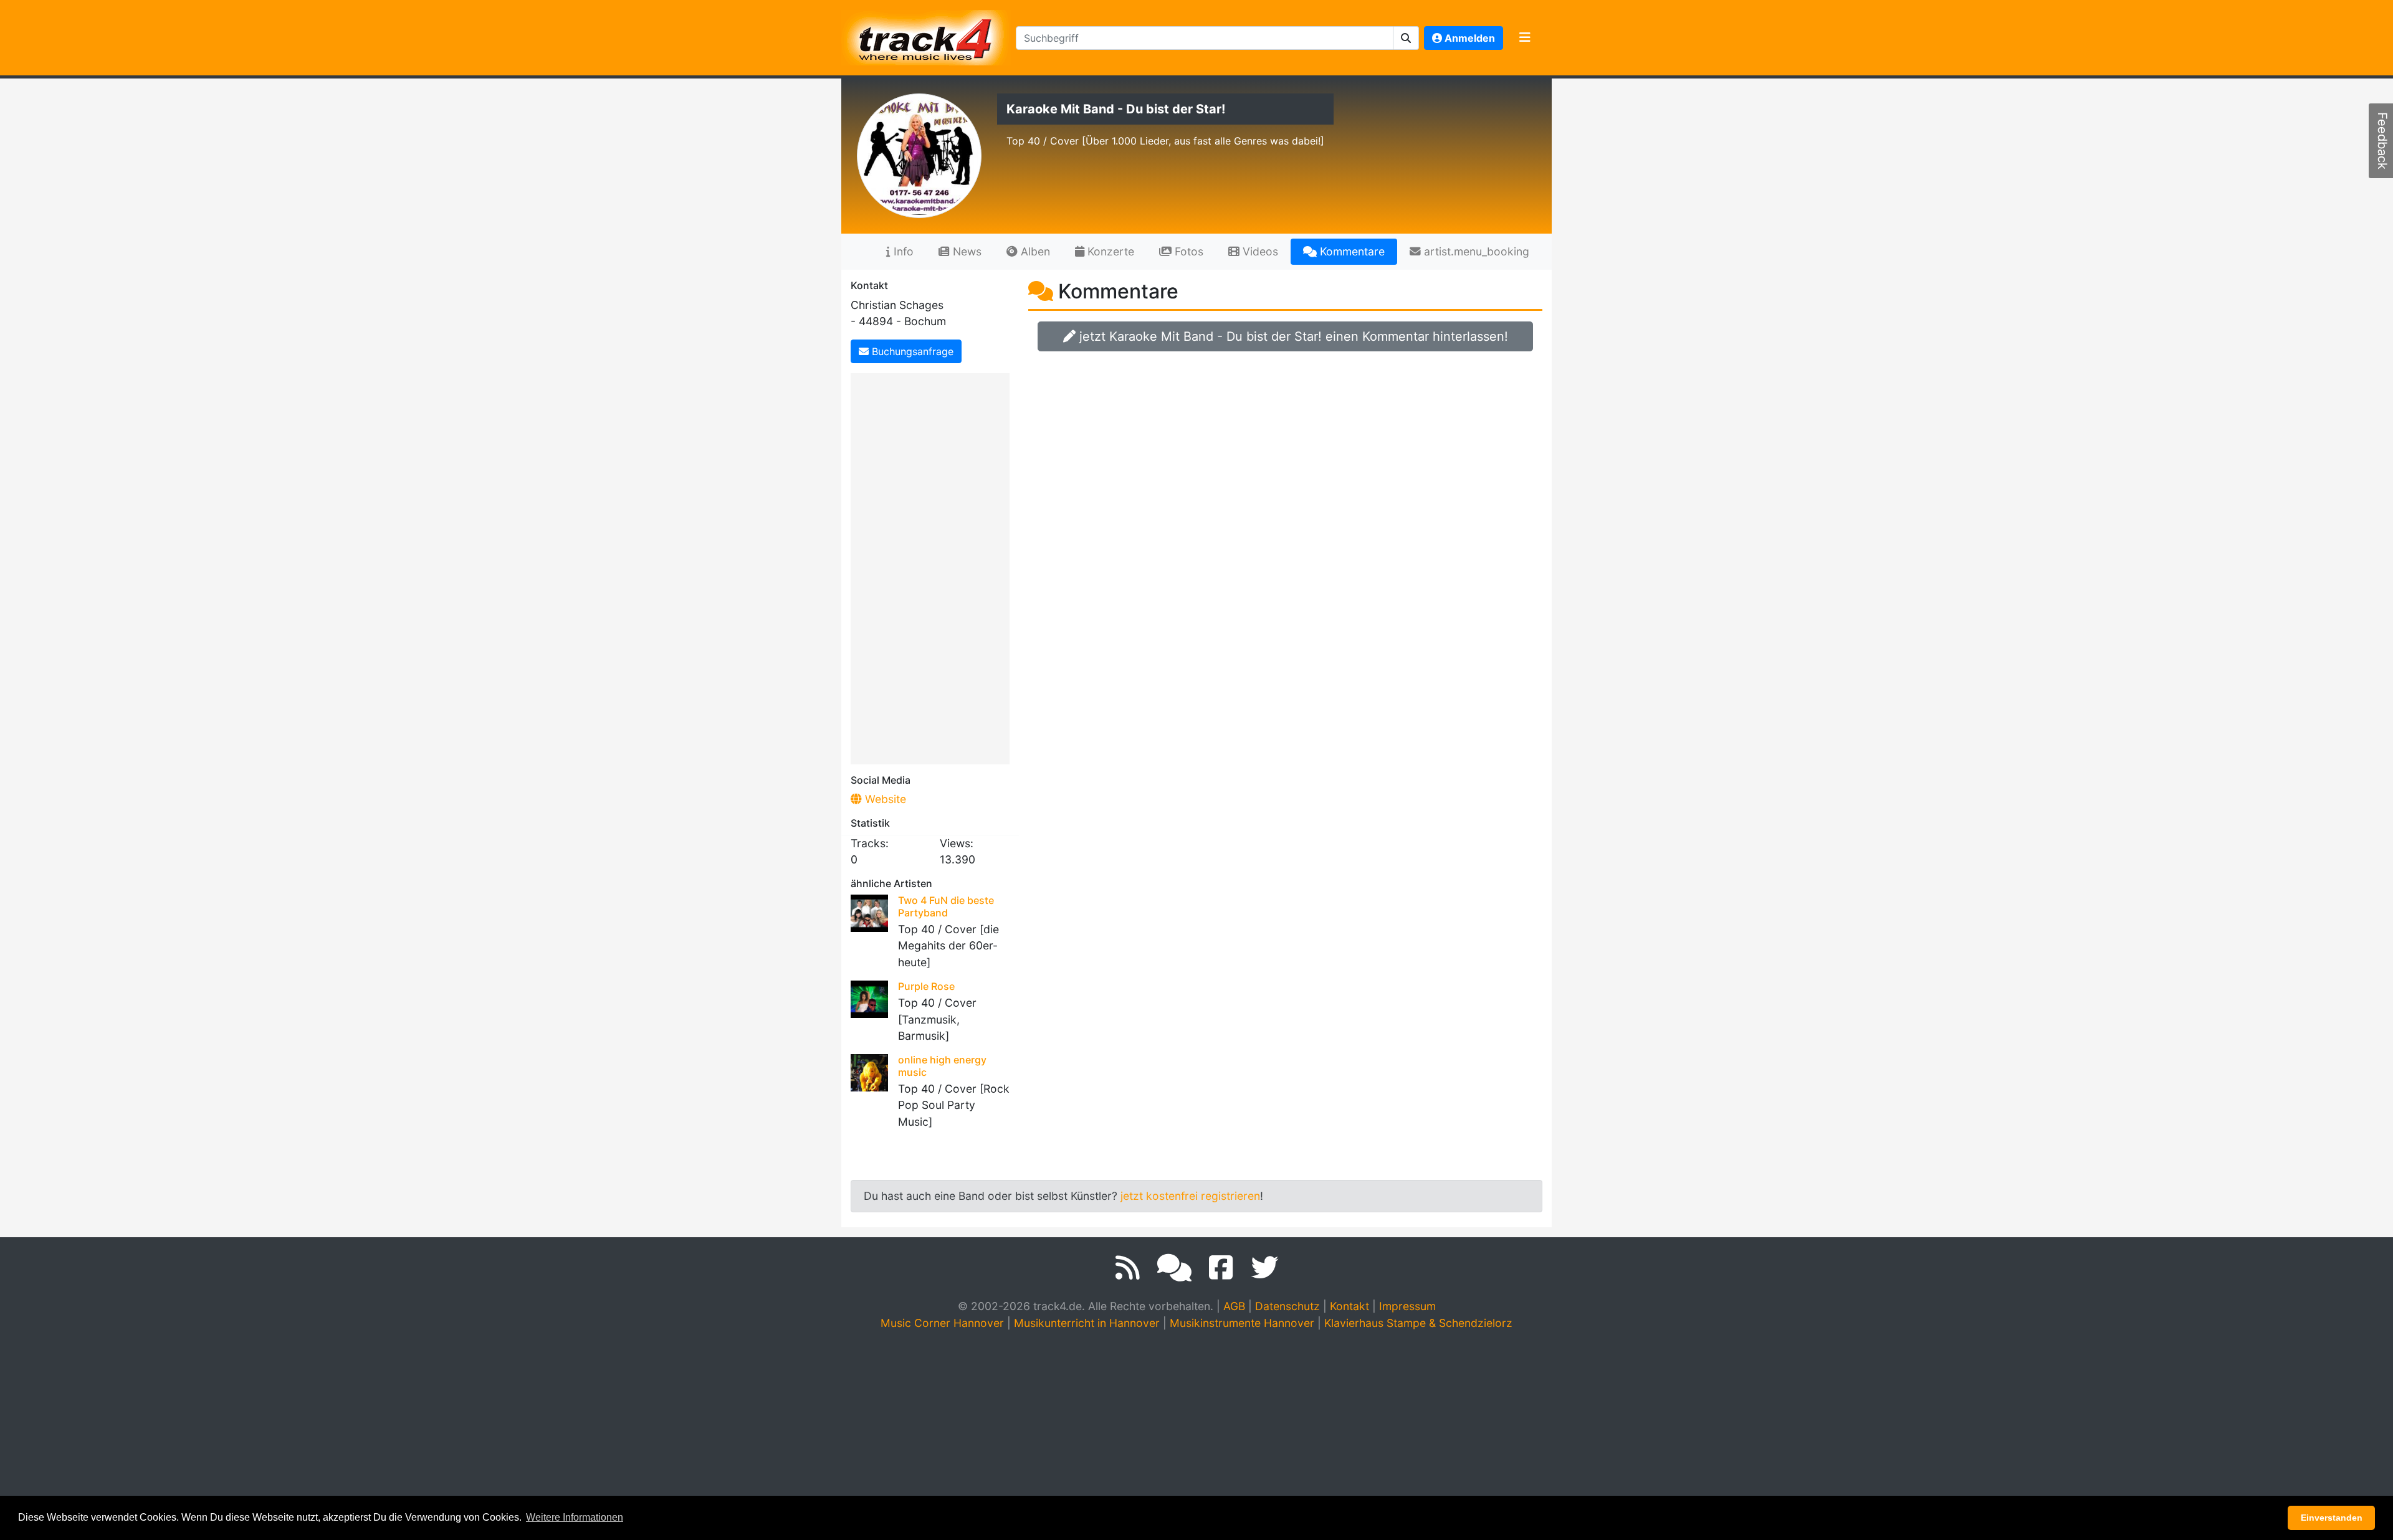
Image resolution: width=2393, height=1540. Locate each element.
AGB (1234, 1306)
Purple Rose (926, 986)
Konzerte (1109, 251)
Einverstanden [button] (2332, 1518)
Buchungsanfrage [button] (911, 351)
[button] (1406, 38)
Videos (1259, 251)
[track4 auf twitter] (1264, 1268)
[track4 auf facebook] (1221, 1268)
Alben (1034, 251)
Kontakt (1349, 1306)
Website (884, 799)
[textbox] (1205, 38)
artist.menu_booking (1475, 251)
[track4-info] (1174, 1268)
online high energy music (942, 1066)
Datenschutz (1287, 1306)
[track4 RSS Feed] (1128, 1268)
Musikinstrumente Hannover (1242, 1323)
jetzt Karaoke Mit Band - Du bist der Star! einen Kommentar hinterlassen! (1292, 336)
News (966, 251)
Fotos (1187, 251)
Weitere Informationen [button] (575, 1517)
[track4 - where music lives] (926, 35)
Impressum (1407, 1306)
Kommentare (1351, 251)
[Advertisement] (933, 566)
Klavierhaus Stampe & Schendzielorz (1418, 1323)
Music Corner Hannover (942, 1323)
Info (902, 251)
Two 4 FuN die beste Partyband (946, 906)
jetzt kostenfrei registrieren (1190, 1196)
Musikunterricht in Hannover (1087, 1323)
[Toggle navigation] (1525, 38)
